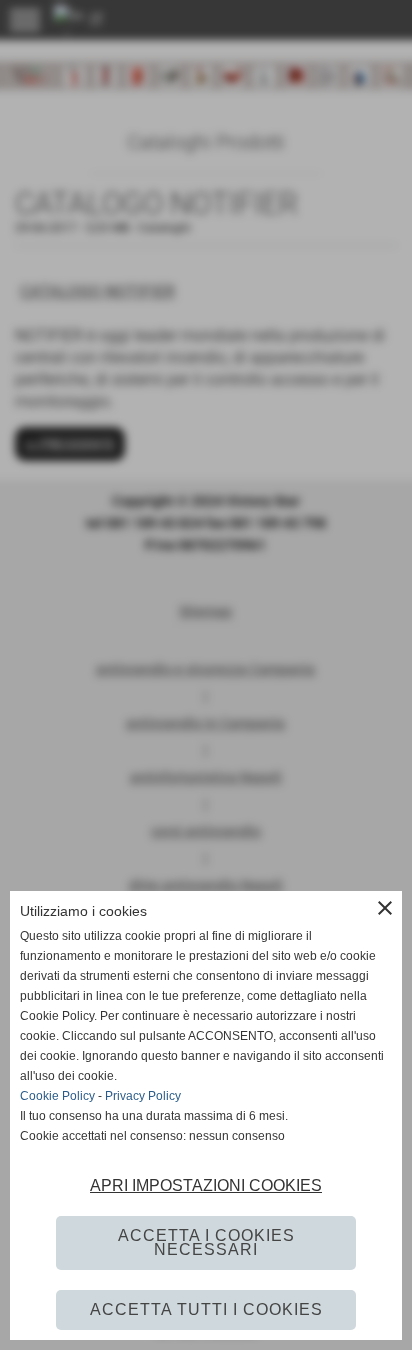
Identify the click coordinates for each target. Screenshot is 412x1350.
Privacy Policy (143, 1096)
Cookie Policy (57, 1096)
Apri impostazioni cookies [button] (206, 1185)
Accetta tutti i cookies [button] (206, 1309)
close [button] (385, 908)
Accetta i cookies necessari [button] (206, 1242)
